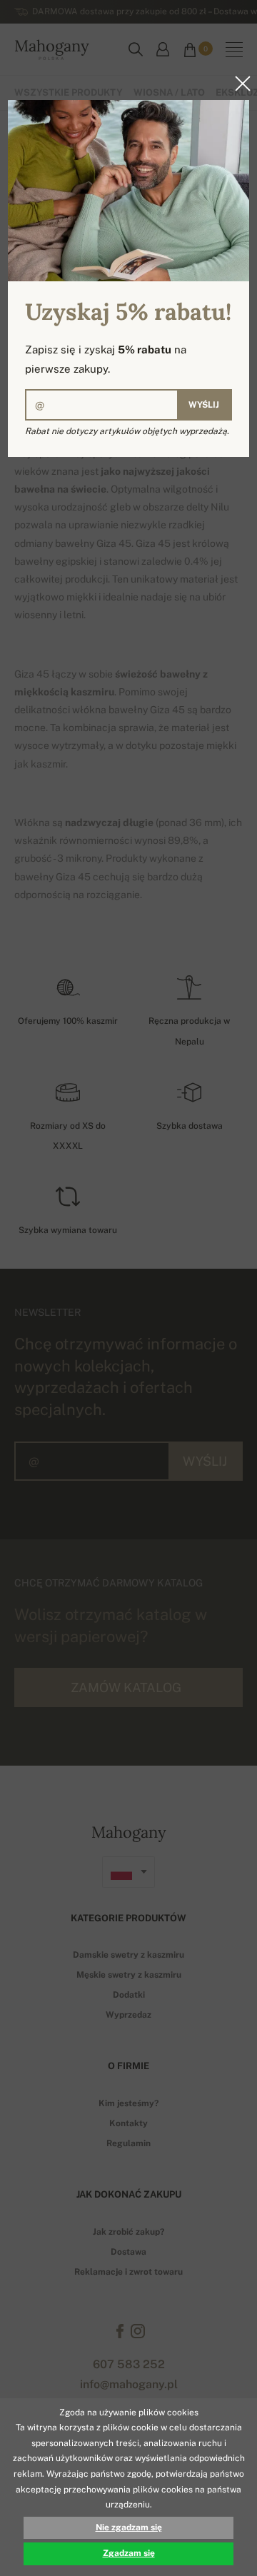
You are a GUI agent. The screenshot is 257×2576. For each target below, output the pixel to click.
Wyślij (204, 405)
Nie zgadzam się (129, 2527)
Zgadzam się (129, 2553)
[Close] (238, 84)
